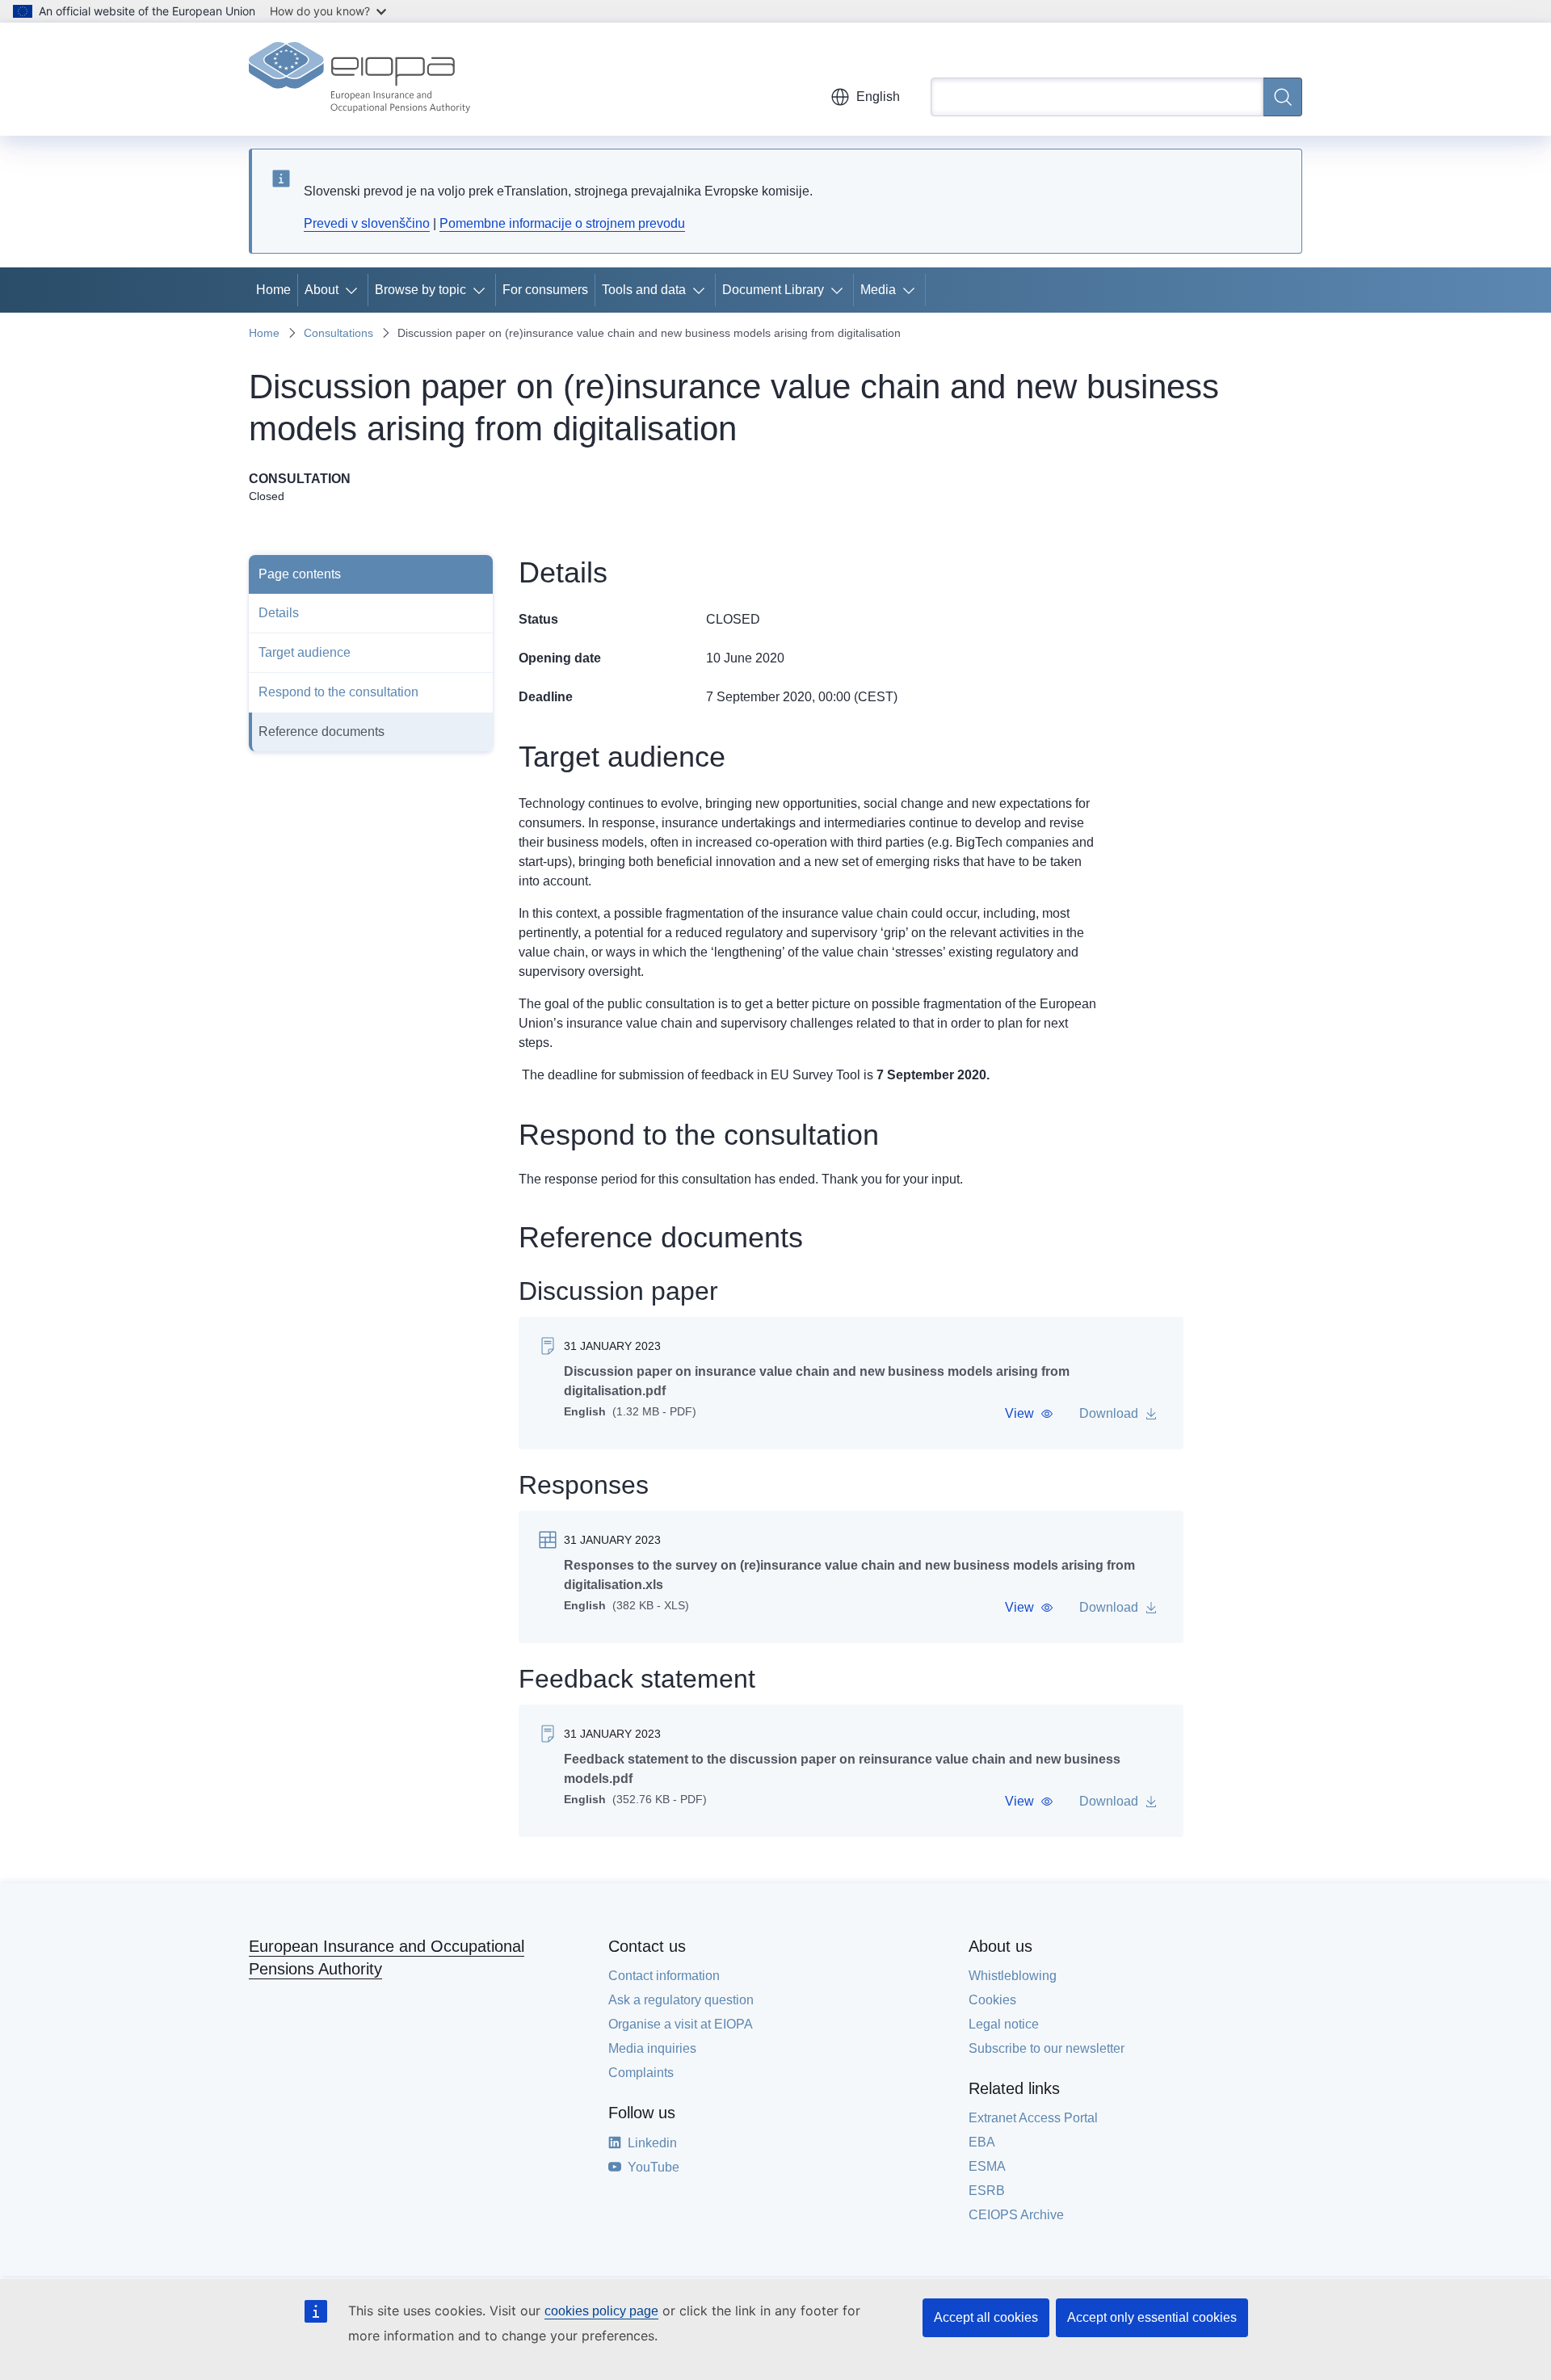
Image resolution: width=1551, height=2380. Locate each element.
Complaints (641, 2073)
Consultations (338, 333)
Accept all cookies (986, 2317)
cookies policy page (601, 2311)
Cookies (992, 2000)
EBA (982, 2142)
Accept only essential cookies (1152, 2317)
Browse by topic (420, 290)
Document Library (773, 290)
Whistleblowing (1013, 1976)
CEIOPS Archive (1016, 2215)
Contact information (664, 1976)
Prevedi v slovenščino (367, 223)
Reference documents (322, 732)
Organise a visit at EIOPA (681, 2024)
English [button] (878, 97)
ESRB (987, 2191)
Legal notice (1004, 2024)
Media (878, 290)
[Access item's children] (355, 290)
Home (273, 290)
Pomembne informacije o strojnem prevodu (562, 223)
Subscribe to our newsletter (1047, 2048)
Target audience (305, 652)
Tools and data (644, 290)
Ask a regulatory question (681, 2000)
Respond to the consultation (338, 692)
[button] (1029, 1414)
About (322, 290)
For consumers (545, 290)
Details (279, 613)
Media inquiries (652, 2048)
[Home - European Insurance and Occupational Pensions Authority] (359, 79)
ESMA (987, 2166)
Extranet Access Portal (1033, 2118)
